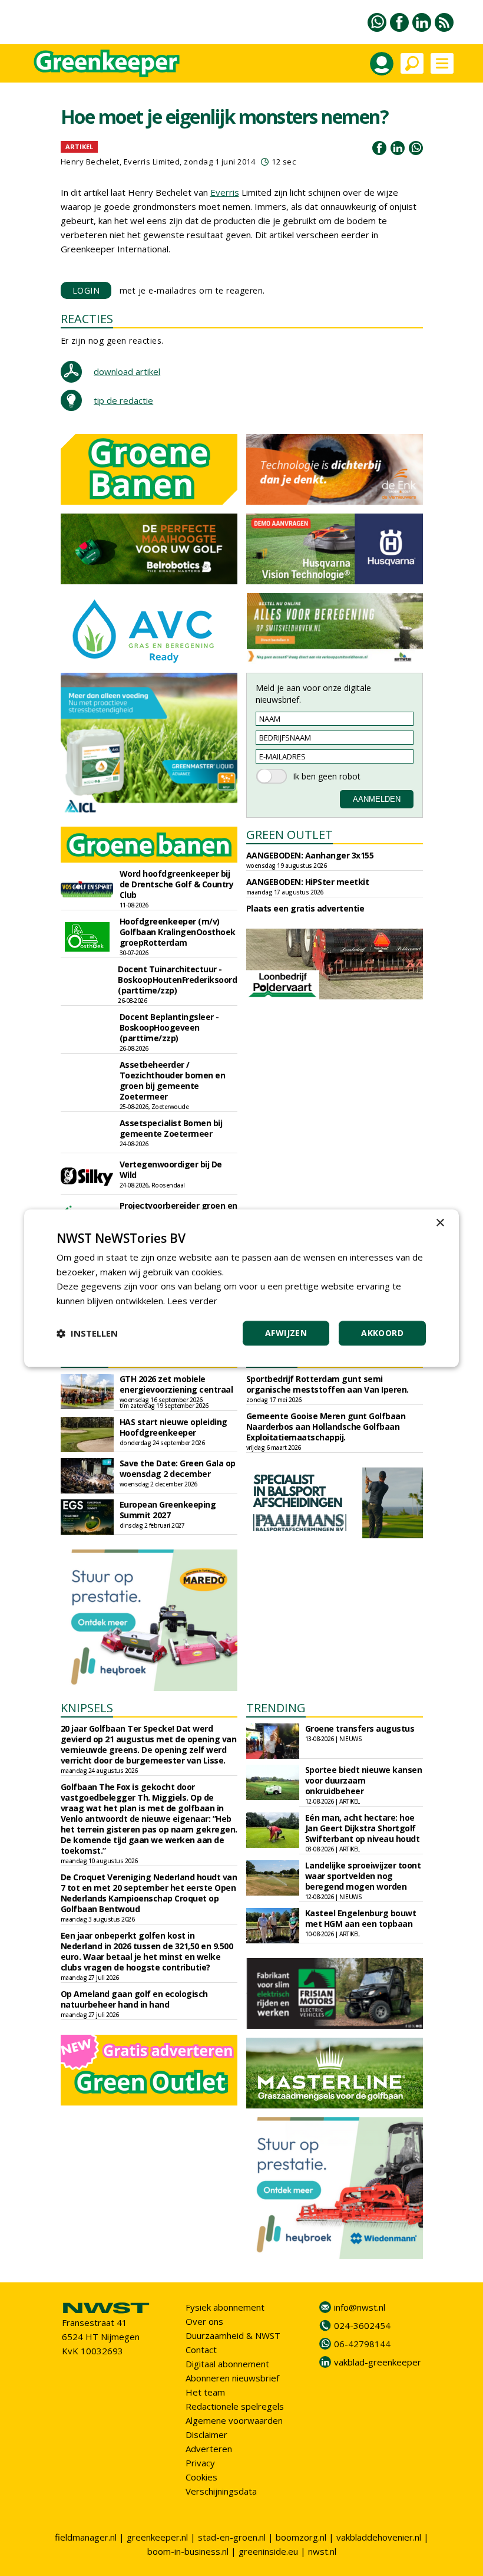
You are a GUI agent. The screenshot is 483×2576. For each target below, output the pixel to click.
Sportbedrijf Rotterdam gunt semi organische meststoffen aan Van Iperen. (327, 1384)
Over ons (204, 2321)
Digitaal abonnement (227, 2364)
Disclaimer (206, 2434)
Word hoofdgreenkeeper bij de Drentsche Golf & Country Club (177, 884)
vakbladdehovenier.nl (379, 2537)
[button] (87, 1333)
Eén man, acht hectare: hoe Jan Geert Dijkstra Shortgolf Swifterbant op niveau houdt (363, 1828)
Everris (225, 192)
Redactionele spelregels (235, 2406)
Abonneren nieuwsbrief (232, 2378)
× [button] (440, 1223)
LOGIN (86, 290)
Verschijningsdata (221, 2491)
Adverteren (209, 2449)
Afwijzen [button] (286, 1333)
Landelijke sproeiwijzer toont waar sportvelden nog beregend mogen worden (363, 1876)
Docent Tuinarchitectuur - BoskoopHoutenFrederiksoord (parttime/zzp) (177, 980)
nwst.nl (322, 2551)
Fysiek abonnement (225, 2307)
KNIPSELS (87, 1708)
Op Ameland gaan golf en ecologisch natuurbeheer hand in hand (134, 1999)
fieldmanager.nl (86, 2537)
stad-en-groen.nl (232, 2537)
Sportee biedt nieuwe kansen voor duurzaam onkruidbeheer (364, 1780)
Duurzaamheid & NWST (233, 2335)
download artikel (127, 371)
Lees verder (192, 1301)
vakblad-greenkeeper (378, 2362)
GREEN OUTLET (290, 835)
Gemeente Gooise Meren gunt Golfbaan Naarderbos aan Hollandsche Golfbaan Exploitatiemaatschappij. (326, 1427)
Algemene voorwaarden (234, 2420)
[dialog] (241, 1288)
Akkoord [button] (382, 1333)
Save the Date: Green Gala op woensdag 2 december (178, 1468)
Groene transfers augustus (360, 1728)
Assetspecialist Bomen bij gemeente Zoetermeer (171, 1128)
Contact (201, 2350)
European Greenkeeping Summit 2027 (168, 1510)
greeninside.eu (268, 2551)
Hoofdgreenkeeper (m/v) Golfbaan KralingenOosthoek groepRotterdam (178, 932)
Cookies (201, 2477)
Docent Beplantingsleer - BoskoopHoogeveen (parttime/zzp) (169, 1027)
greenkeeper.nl (157, 2537)
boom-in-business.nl (188, 2551)
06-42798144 (362, 2344)
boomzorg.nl (301, 2537)
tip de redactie (123, 400)
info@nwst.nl (360, 2307)
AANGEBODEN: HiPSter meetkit (308, 882)
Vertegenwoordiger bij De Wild (171, 1169)
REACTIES (87, 319)
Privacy (200, 2463)
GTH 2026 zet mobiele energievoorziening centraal (176, 1384)
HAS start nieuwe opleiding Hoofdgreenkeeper (173, 1427)
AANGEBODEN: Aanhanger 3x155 (310, 855)
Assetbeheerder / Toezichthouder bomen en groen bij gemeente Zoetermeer (173, 1080)
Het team (205, 2392)
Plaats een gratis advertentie (305, 908)
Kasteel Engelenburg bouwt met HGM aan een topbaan (361, 1918)
